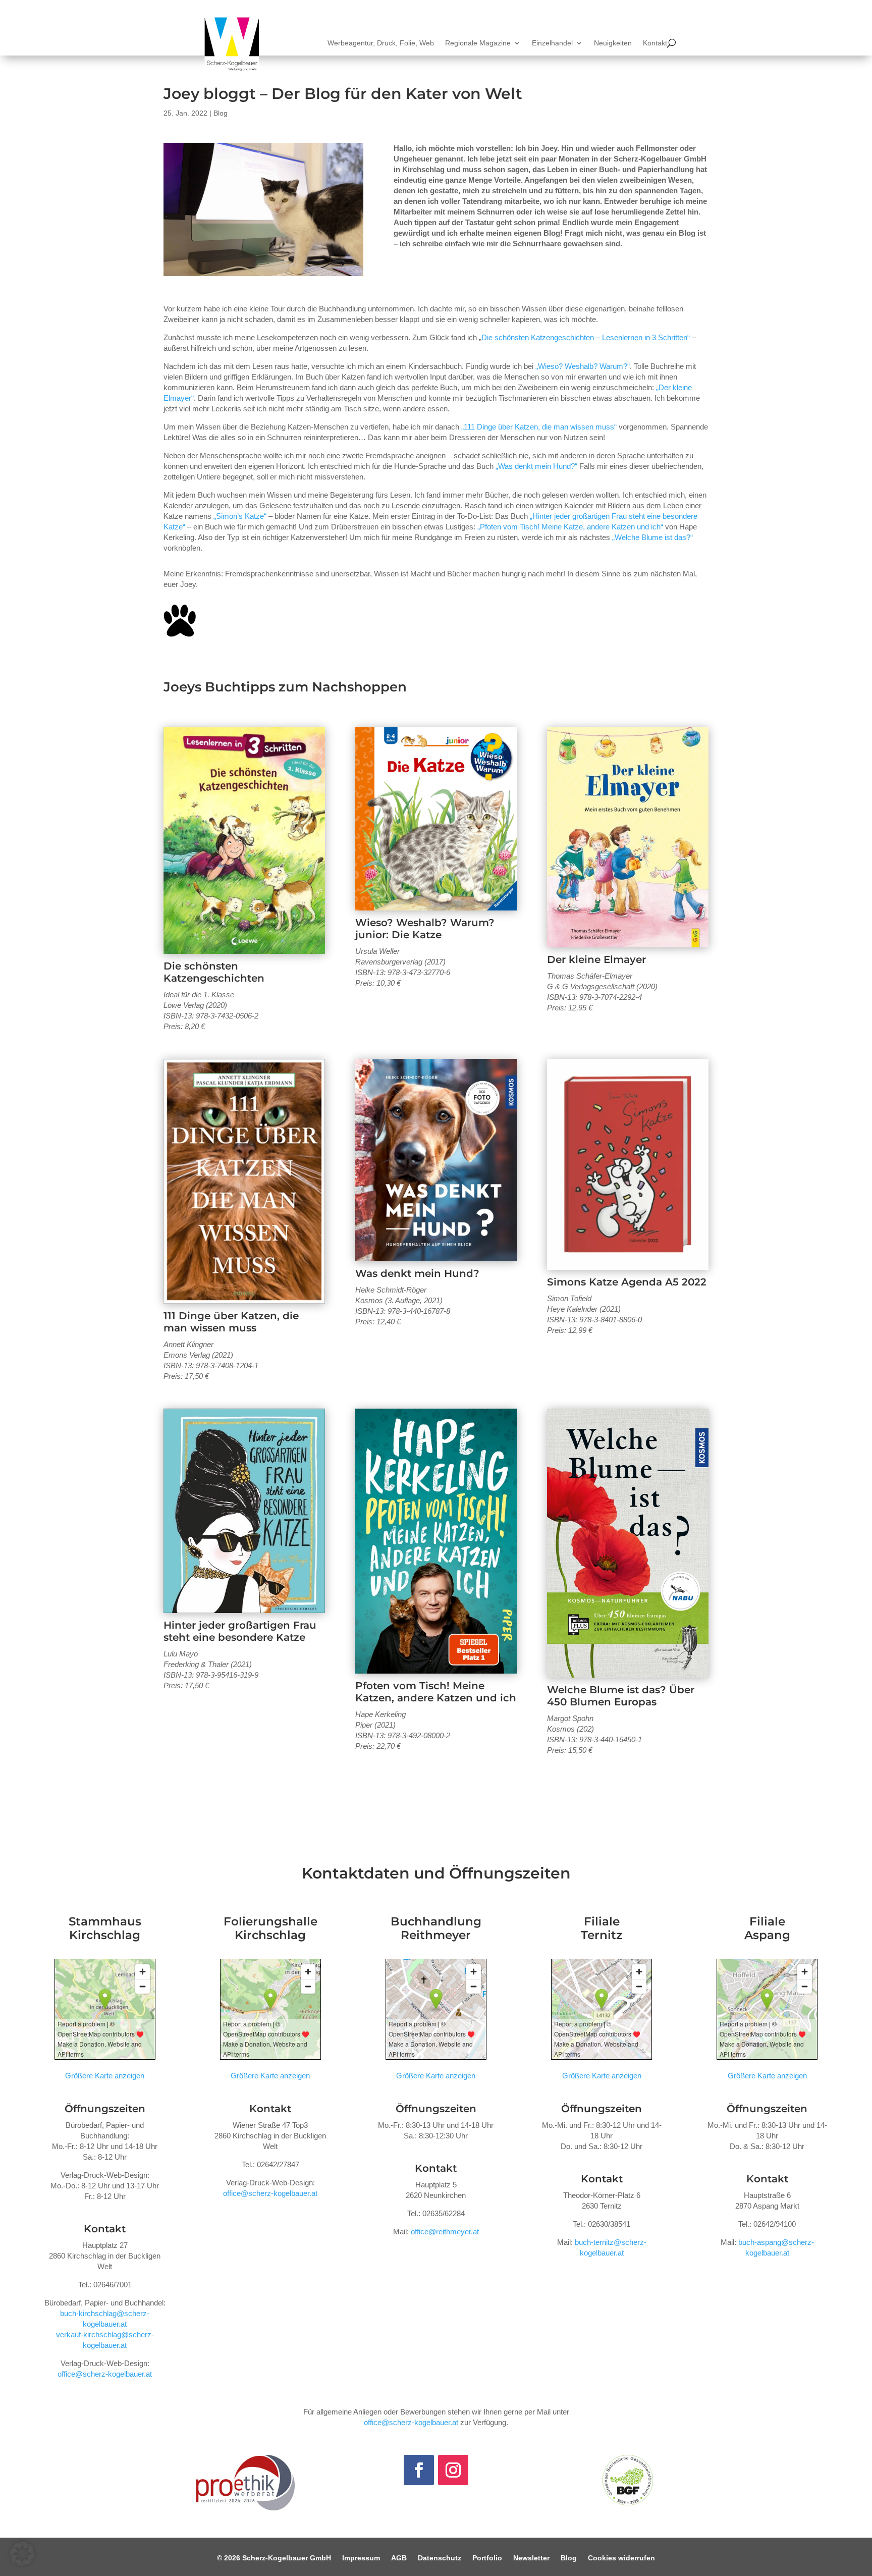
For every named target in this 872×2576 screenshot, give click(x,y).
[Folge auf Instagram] (453, 2470)
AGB (399, 2558)
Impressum (361, 2558)
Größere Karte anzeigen (105, 2076)
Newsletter (531, 2558)
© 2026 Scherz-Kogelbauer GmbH (274, 2558)
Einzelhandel (552, 43)
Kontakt (655, 43)
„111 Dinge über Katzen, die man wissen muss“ (539, 427)
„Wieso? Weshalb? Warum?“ (583, 366)
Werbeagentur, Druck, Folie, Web (381, 43)
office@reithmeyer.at (445, 2232)
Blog (221, 113)
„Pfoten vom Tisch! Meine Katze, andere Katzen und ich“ (570, 527)
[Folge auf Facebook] (419, 2470)
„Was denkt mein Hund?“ (536, 466)
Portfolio (487, 2558)
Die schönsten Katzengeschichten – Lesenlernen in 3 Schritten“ (586, 337)
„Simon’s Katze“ (240, 516)
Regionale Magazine (478, 43)
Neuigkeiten (613, 43)
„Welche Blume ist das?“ (652, 537)
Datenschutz (440, 2558)
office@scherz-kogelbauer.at (105, 2374)
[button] (22, 2554)
